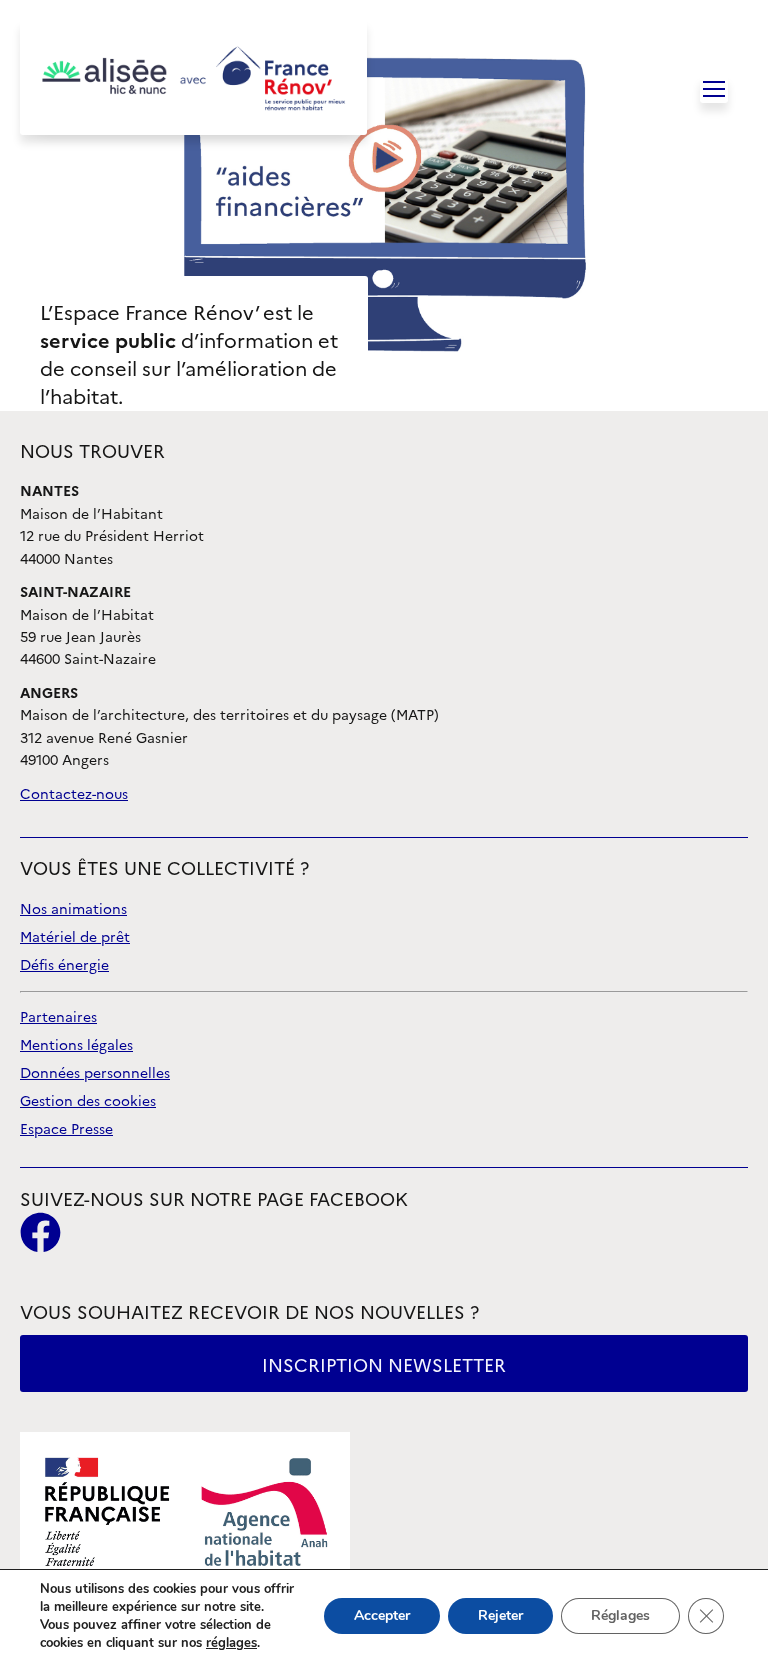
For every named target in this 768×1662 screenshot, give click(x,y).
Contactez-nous (74, 794)
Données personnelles (95, 1073)
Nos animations (73, 909)
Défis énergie (64, 965)
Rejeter (500, 1615)
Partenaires (58, 1017)
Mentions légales (76, 1045)
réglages (231, 1643)
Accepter (382, 1615)
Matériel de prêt (75, 937)
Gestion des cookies (88, 1101)
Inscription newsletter (384, 1365)
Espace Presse (66, 1129)
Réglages (620, 1615)
